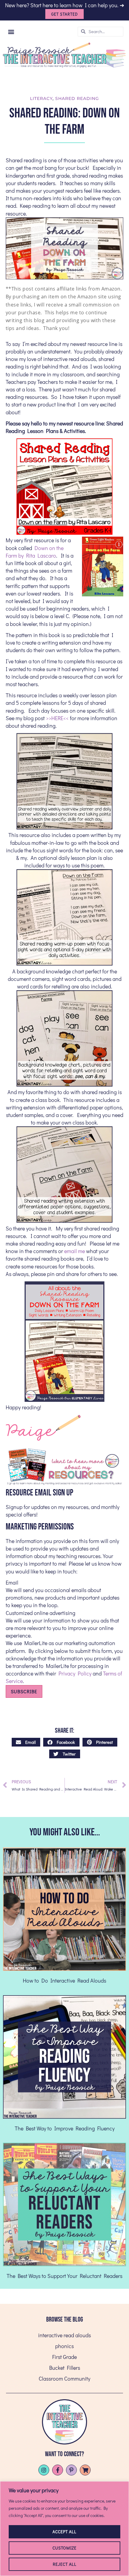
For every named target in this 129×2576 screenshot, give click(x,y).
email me (75, 1251)
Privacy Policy (75, 1673)
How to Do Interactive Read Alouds (64, 1980)
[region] (64, 2529)
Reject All (65, 2564)
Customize (64, 2548)
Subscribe (24, 1691)
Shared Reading (77, 98)
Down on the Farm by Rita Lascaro (35, 552)
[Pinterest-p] (71, 2470)
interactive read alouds (64, 2335)
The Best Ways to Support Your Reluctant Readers (64, 2276)
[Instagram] (44, 2470)
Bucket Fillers (65, 2368)
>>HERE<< (57, 718)
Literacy (41, 98)
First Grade (64, 2357)
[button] (11, 31)
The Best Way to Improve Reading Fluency (65, 2128)
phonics (64, 2346)
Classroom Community (64, 2378)
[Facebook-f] (58, 2470)
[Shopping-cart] (85, 2470)
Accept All (64, 2532)
